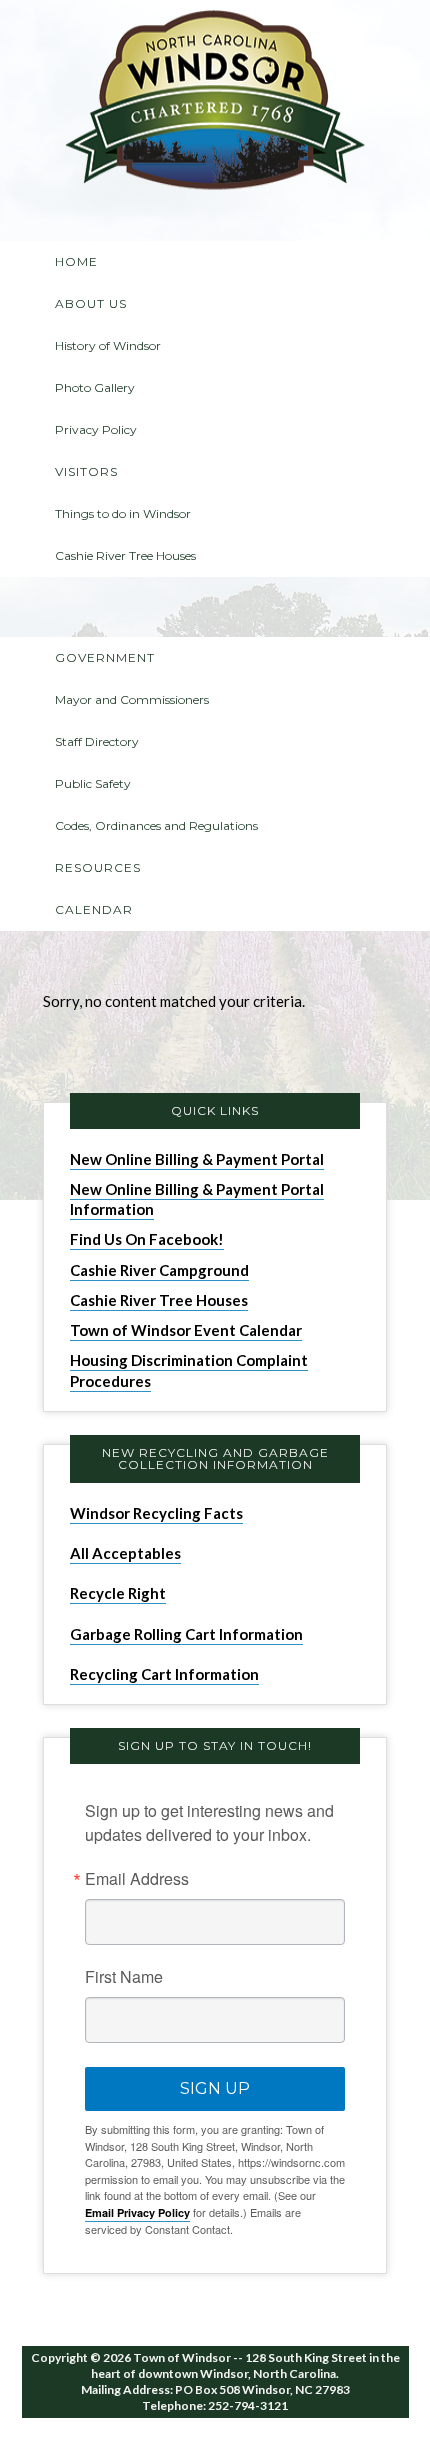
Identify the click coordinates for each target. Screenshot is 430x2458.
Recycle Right (118, 1593)
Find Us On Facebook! (147, 1239)
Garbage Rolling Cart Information (186, 1634)
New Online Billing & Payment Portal (197, 1159)
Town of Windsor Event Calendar (186, 1330)
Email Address (137, 1879)
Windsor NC (215, 103)
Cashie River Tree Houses (159, 1300)
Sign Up (215, 2088)
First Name (124, 1977)
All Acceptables (125, 1553)
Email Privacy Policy (137, 2212)
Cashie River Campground (159, 1270)
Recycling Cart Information (164, 1674)
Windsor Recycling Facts (156, 1513)
